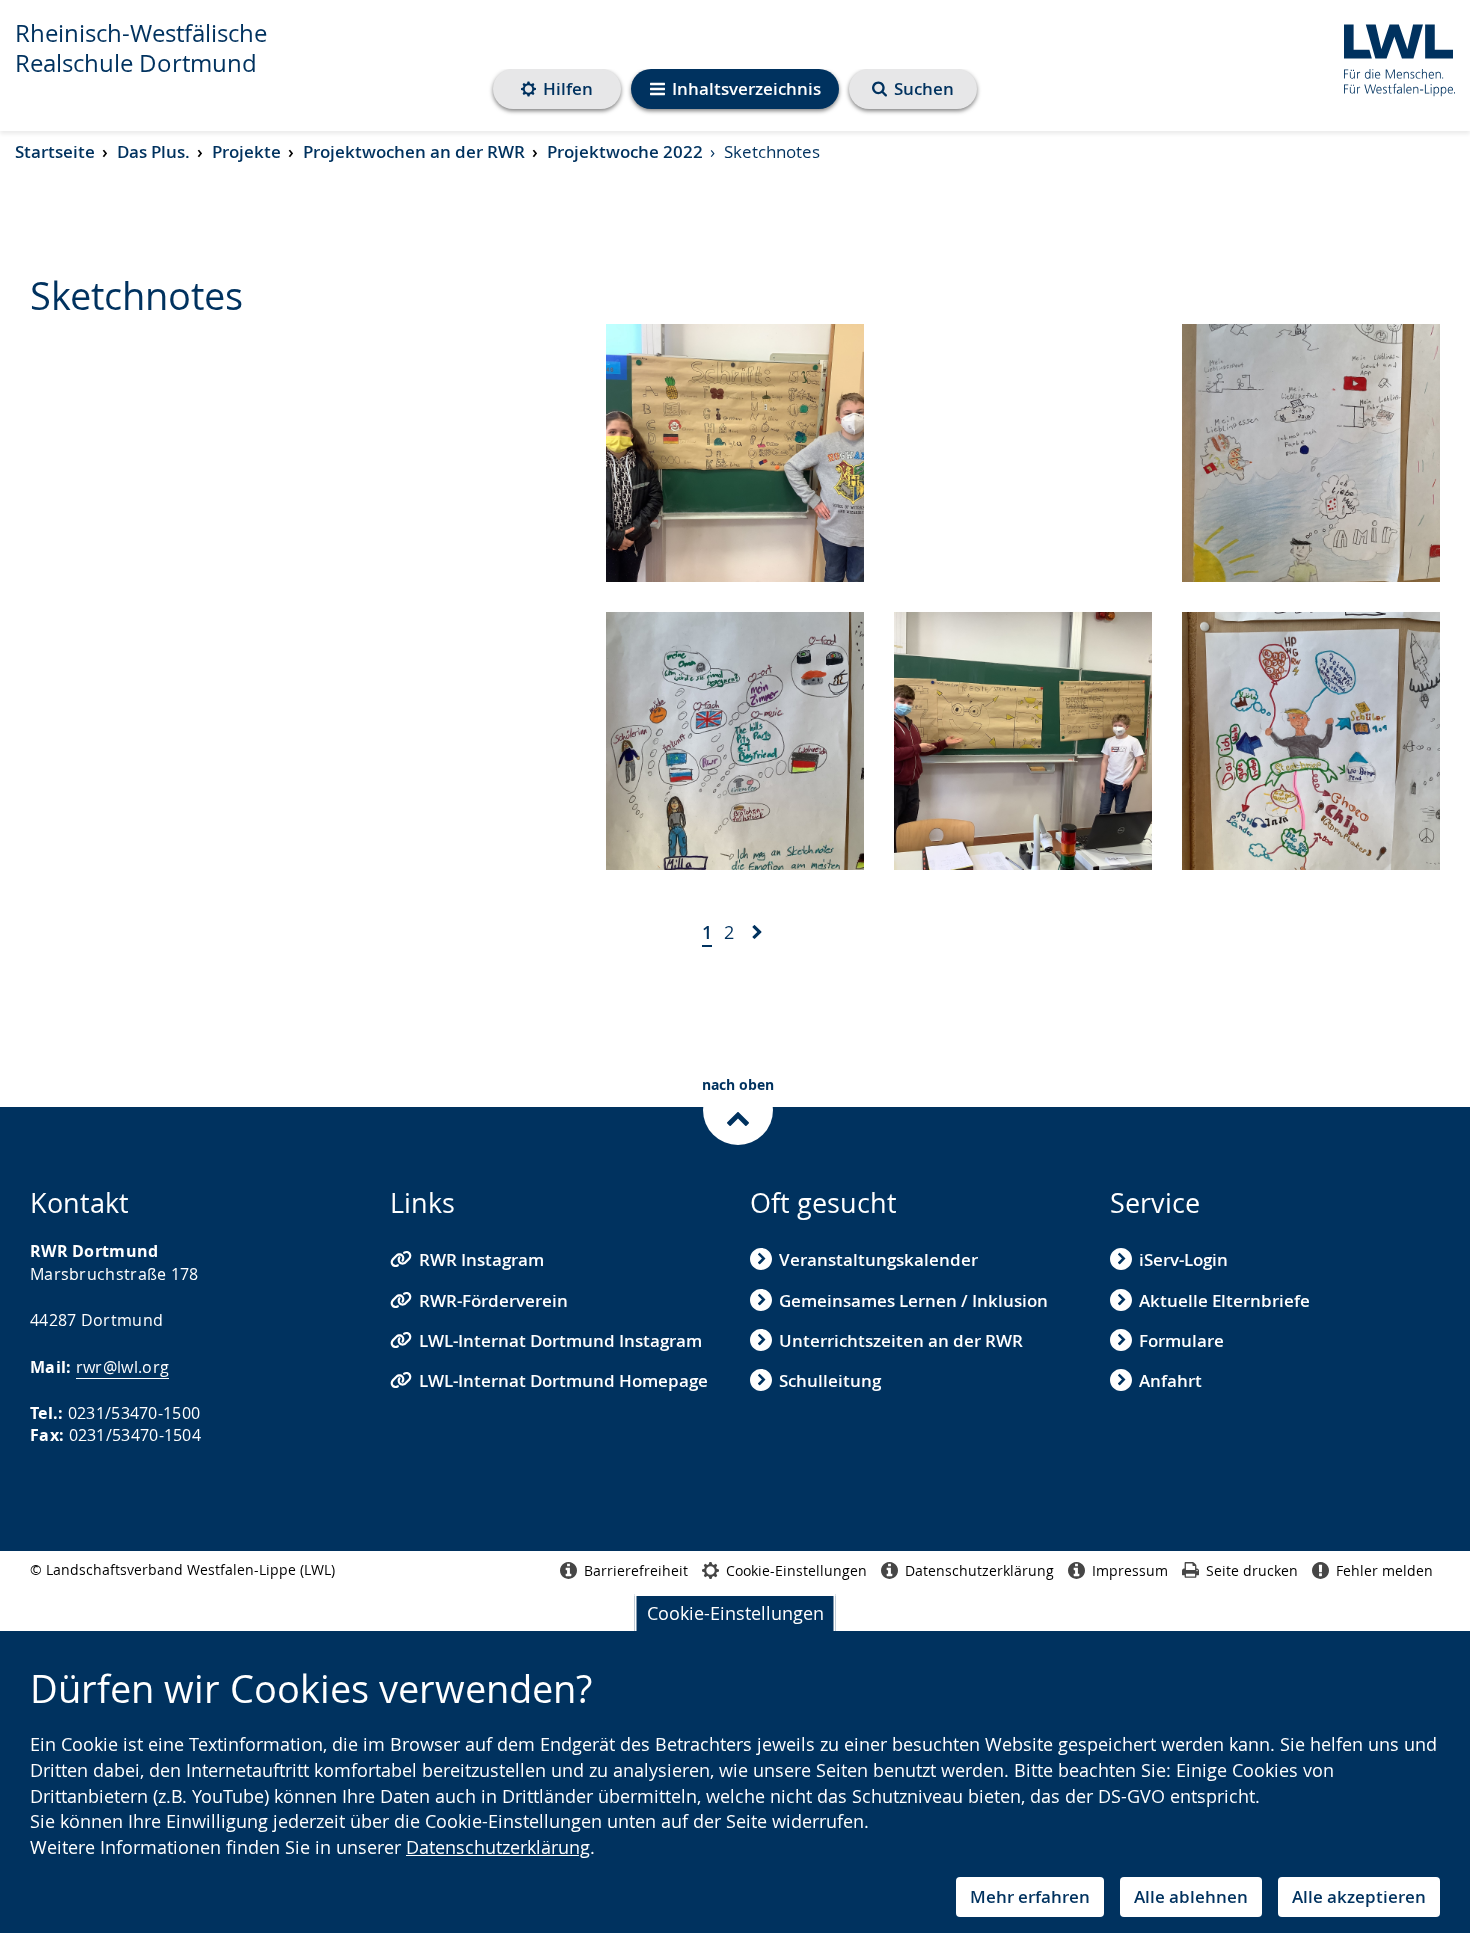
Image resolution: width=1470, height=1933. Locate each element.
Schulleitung (830, 1380)
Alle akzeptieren (1359, 1896)
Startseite (55, 151)
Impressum (1130, 1570)
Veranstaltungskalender (878, 1259)
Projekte (246, 151)
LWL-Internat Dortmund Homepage (563, 1380)
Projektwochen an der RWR (414, 151)
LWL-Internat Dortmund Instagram (560, 1340)
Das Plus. (153, 151)
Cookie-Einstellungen (735, 1613)
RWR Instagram (481, 1259)
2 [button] (729, 932)
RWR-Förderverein (493, 1300)
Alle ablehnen (1191, 1896)
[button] (757, 934)
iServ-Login (1183, 1259)
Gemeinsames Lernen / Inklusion (913, 1300)
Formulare (1181, 1340)
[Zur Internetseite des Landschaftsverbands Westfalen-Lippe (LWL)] (1391, 56)
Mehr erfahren (1030, 1896)
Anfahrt (1170, 1380)
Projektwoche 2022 (625, 151)
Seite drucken (1252, 1570)
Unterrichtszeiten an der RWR (901, 1340)
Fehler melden (1384, 1570)
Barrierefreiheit (636, 1570)
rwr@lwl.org (122, 1367)
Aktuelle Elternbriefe (1224, 1300)
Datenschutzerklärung (498, 1847)
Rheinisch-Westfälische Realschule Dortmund (141, 48)
